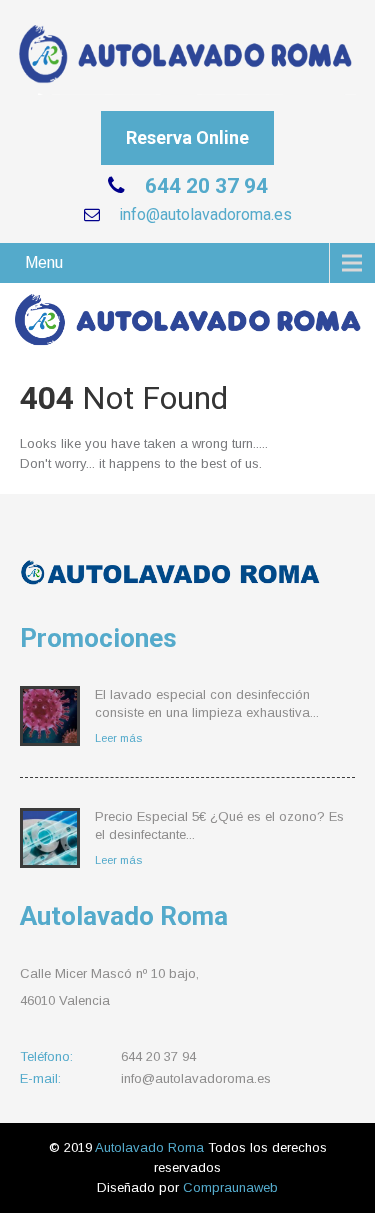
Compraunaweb (230, 1187)
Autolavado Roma (151, 1147)
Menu (44, 262)
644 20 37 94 (204, 186)
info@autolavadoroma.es (203, 214)
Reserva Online (187, 137)
